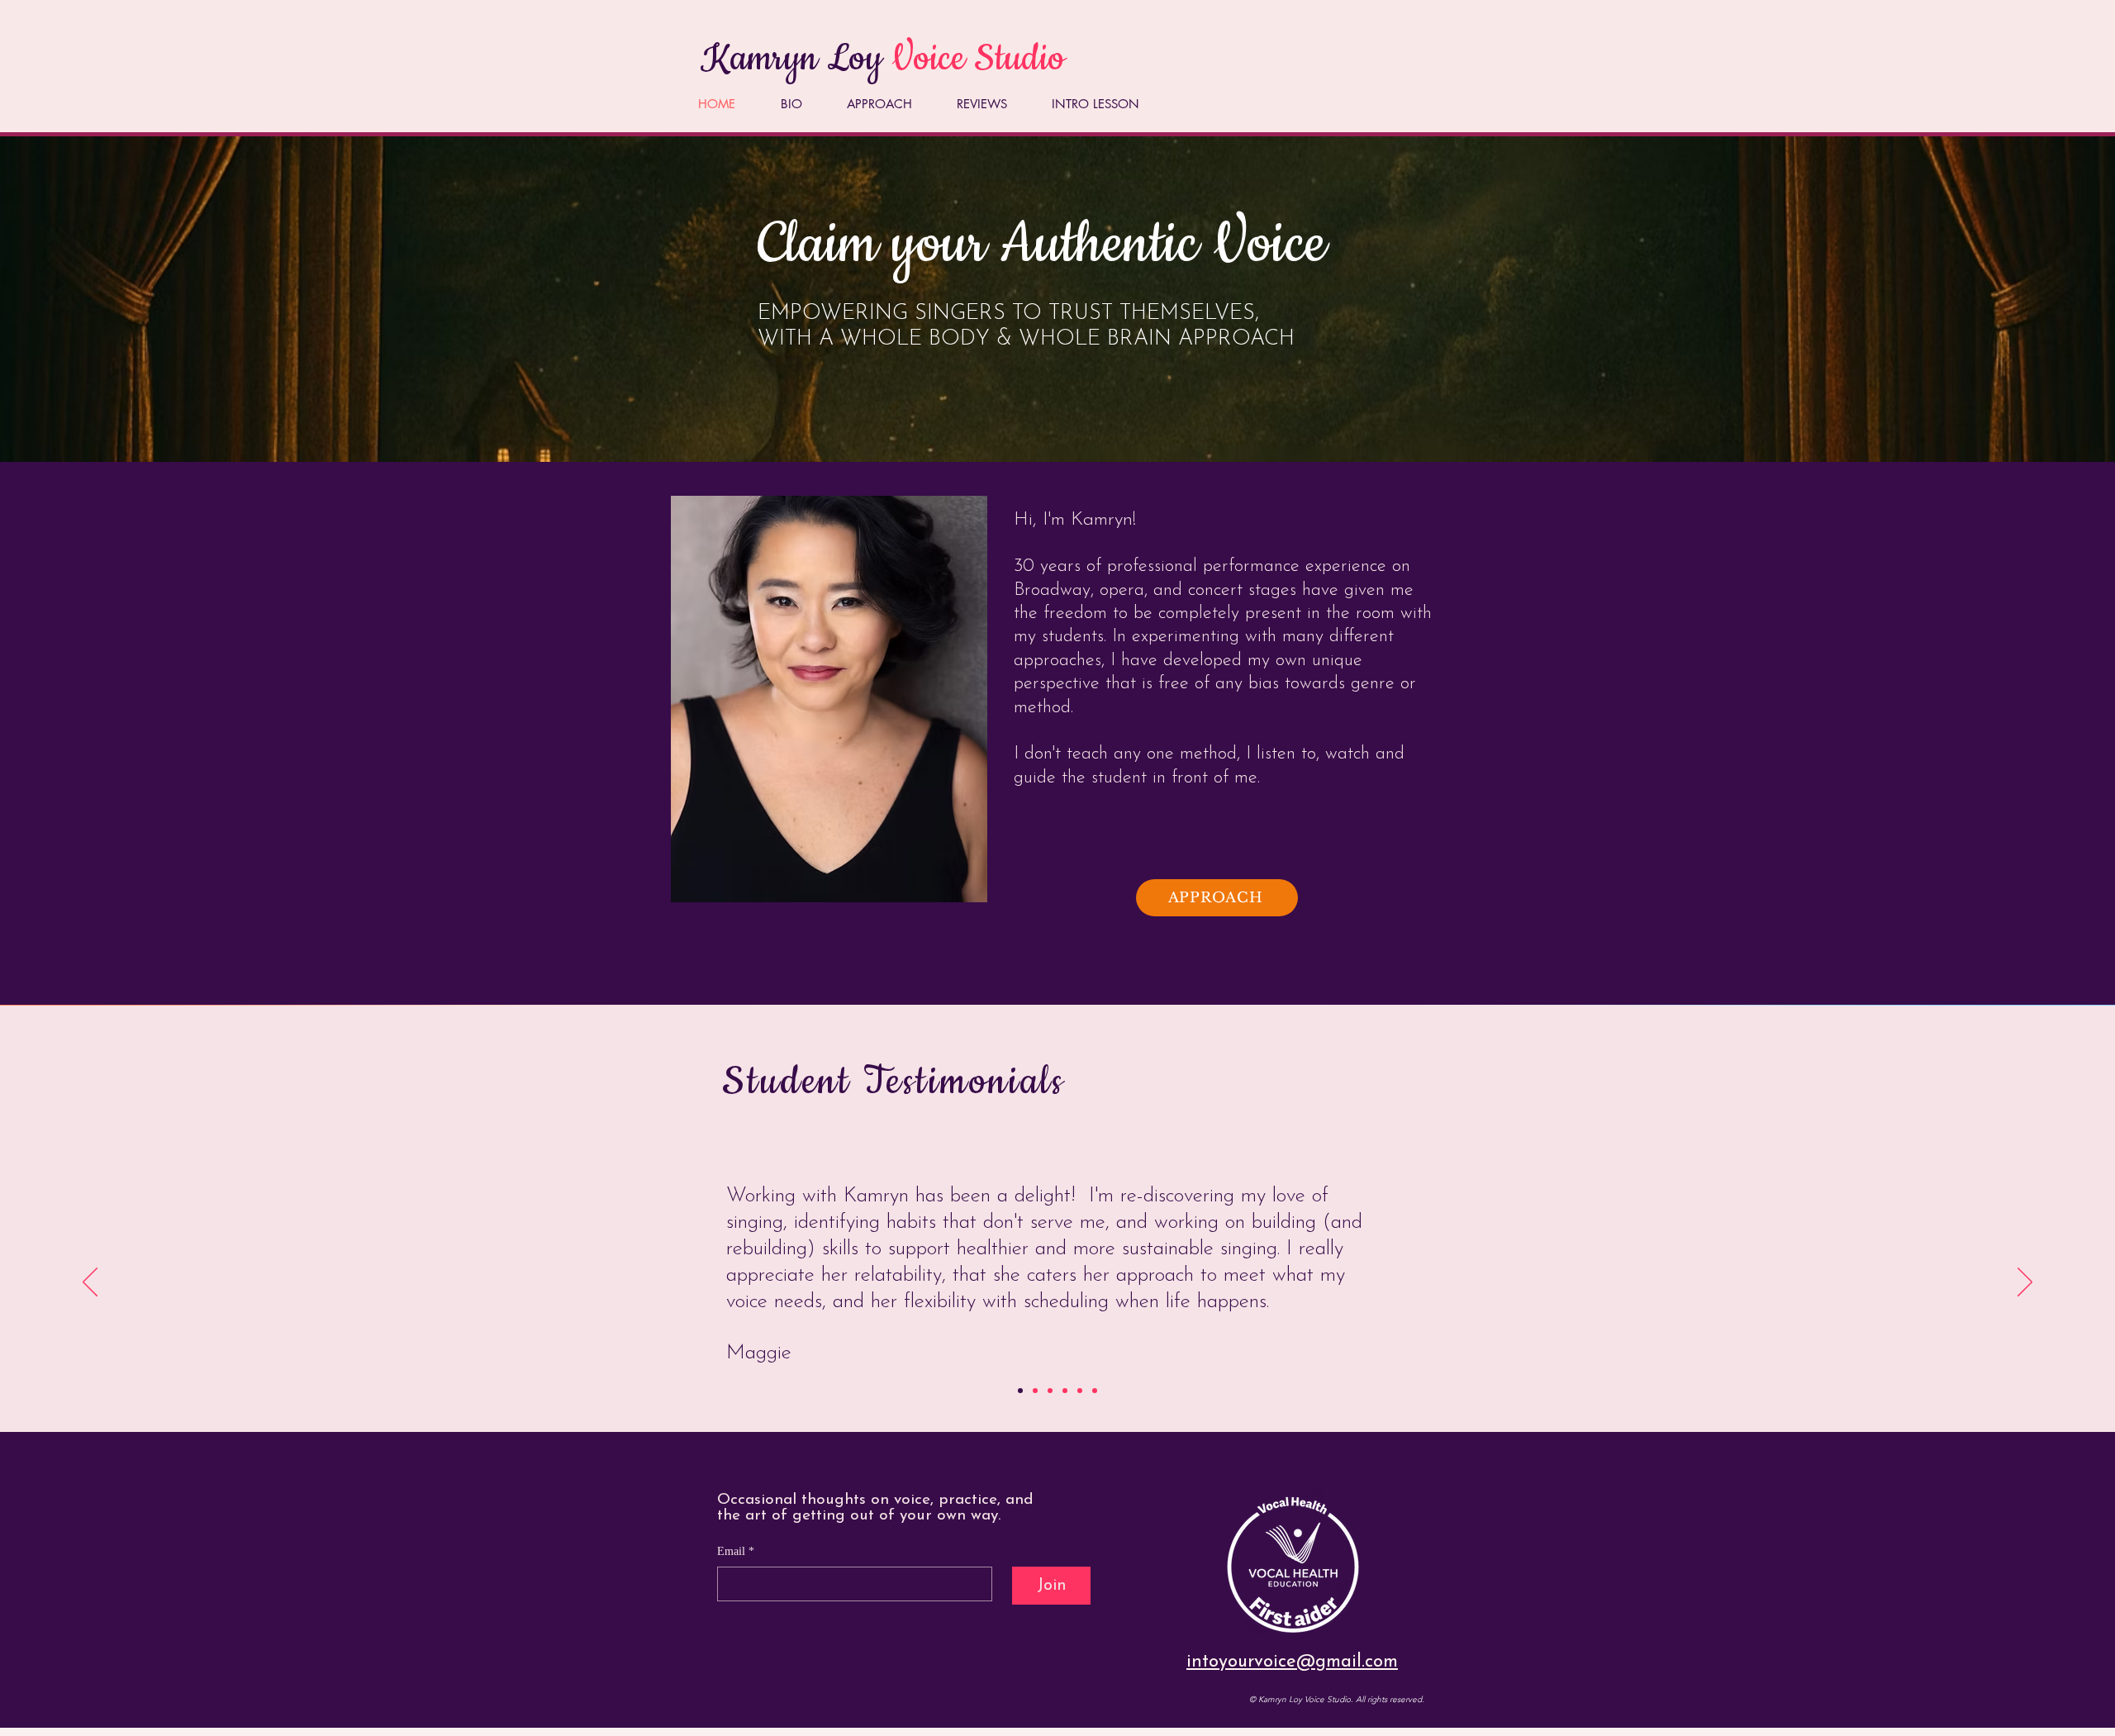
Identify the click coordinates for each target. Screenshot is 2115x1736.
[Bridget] (1080, 1391)
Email (736, 1551)
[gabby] (1050, 1391)
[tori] (1035, 1391)
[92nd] (1095, 1391)
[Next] (2025, 1283)
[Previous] (90, 1283)
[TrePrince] (1065, 1391)
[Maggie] (1020, 1391)
